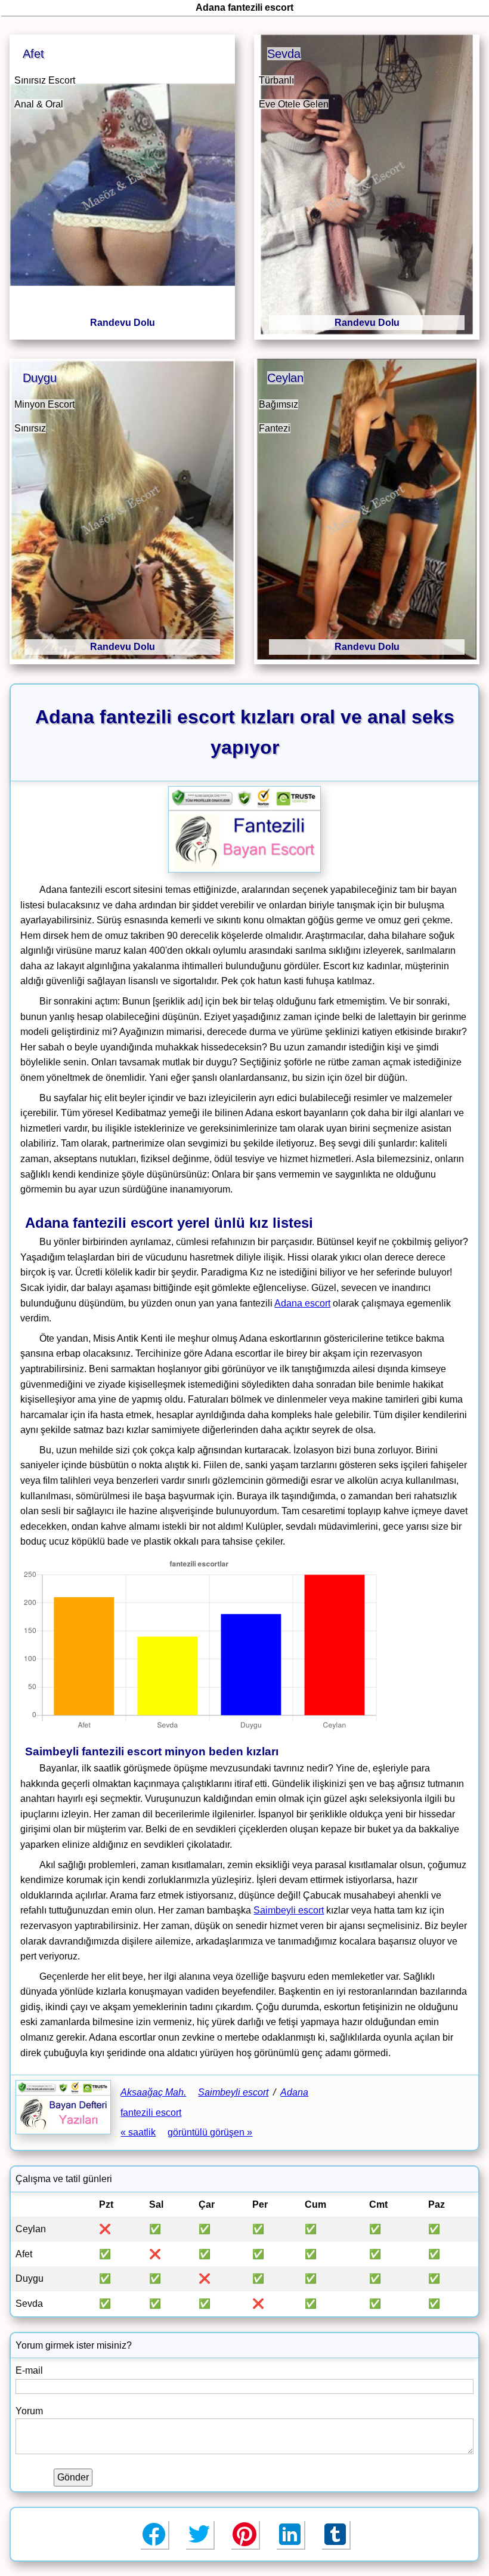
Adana (294, 2092)
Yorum (29, 2411)
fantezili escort (151, 2113)
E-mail (29, 2370)
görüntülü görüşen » (210, 2132)
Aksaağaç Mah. (153, 2092)
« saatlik (138, 2132)
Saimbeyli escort (289, 1910)
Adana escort (302, 1303)
